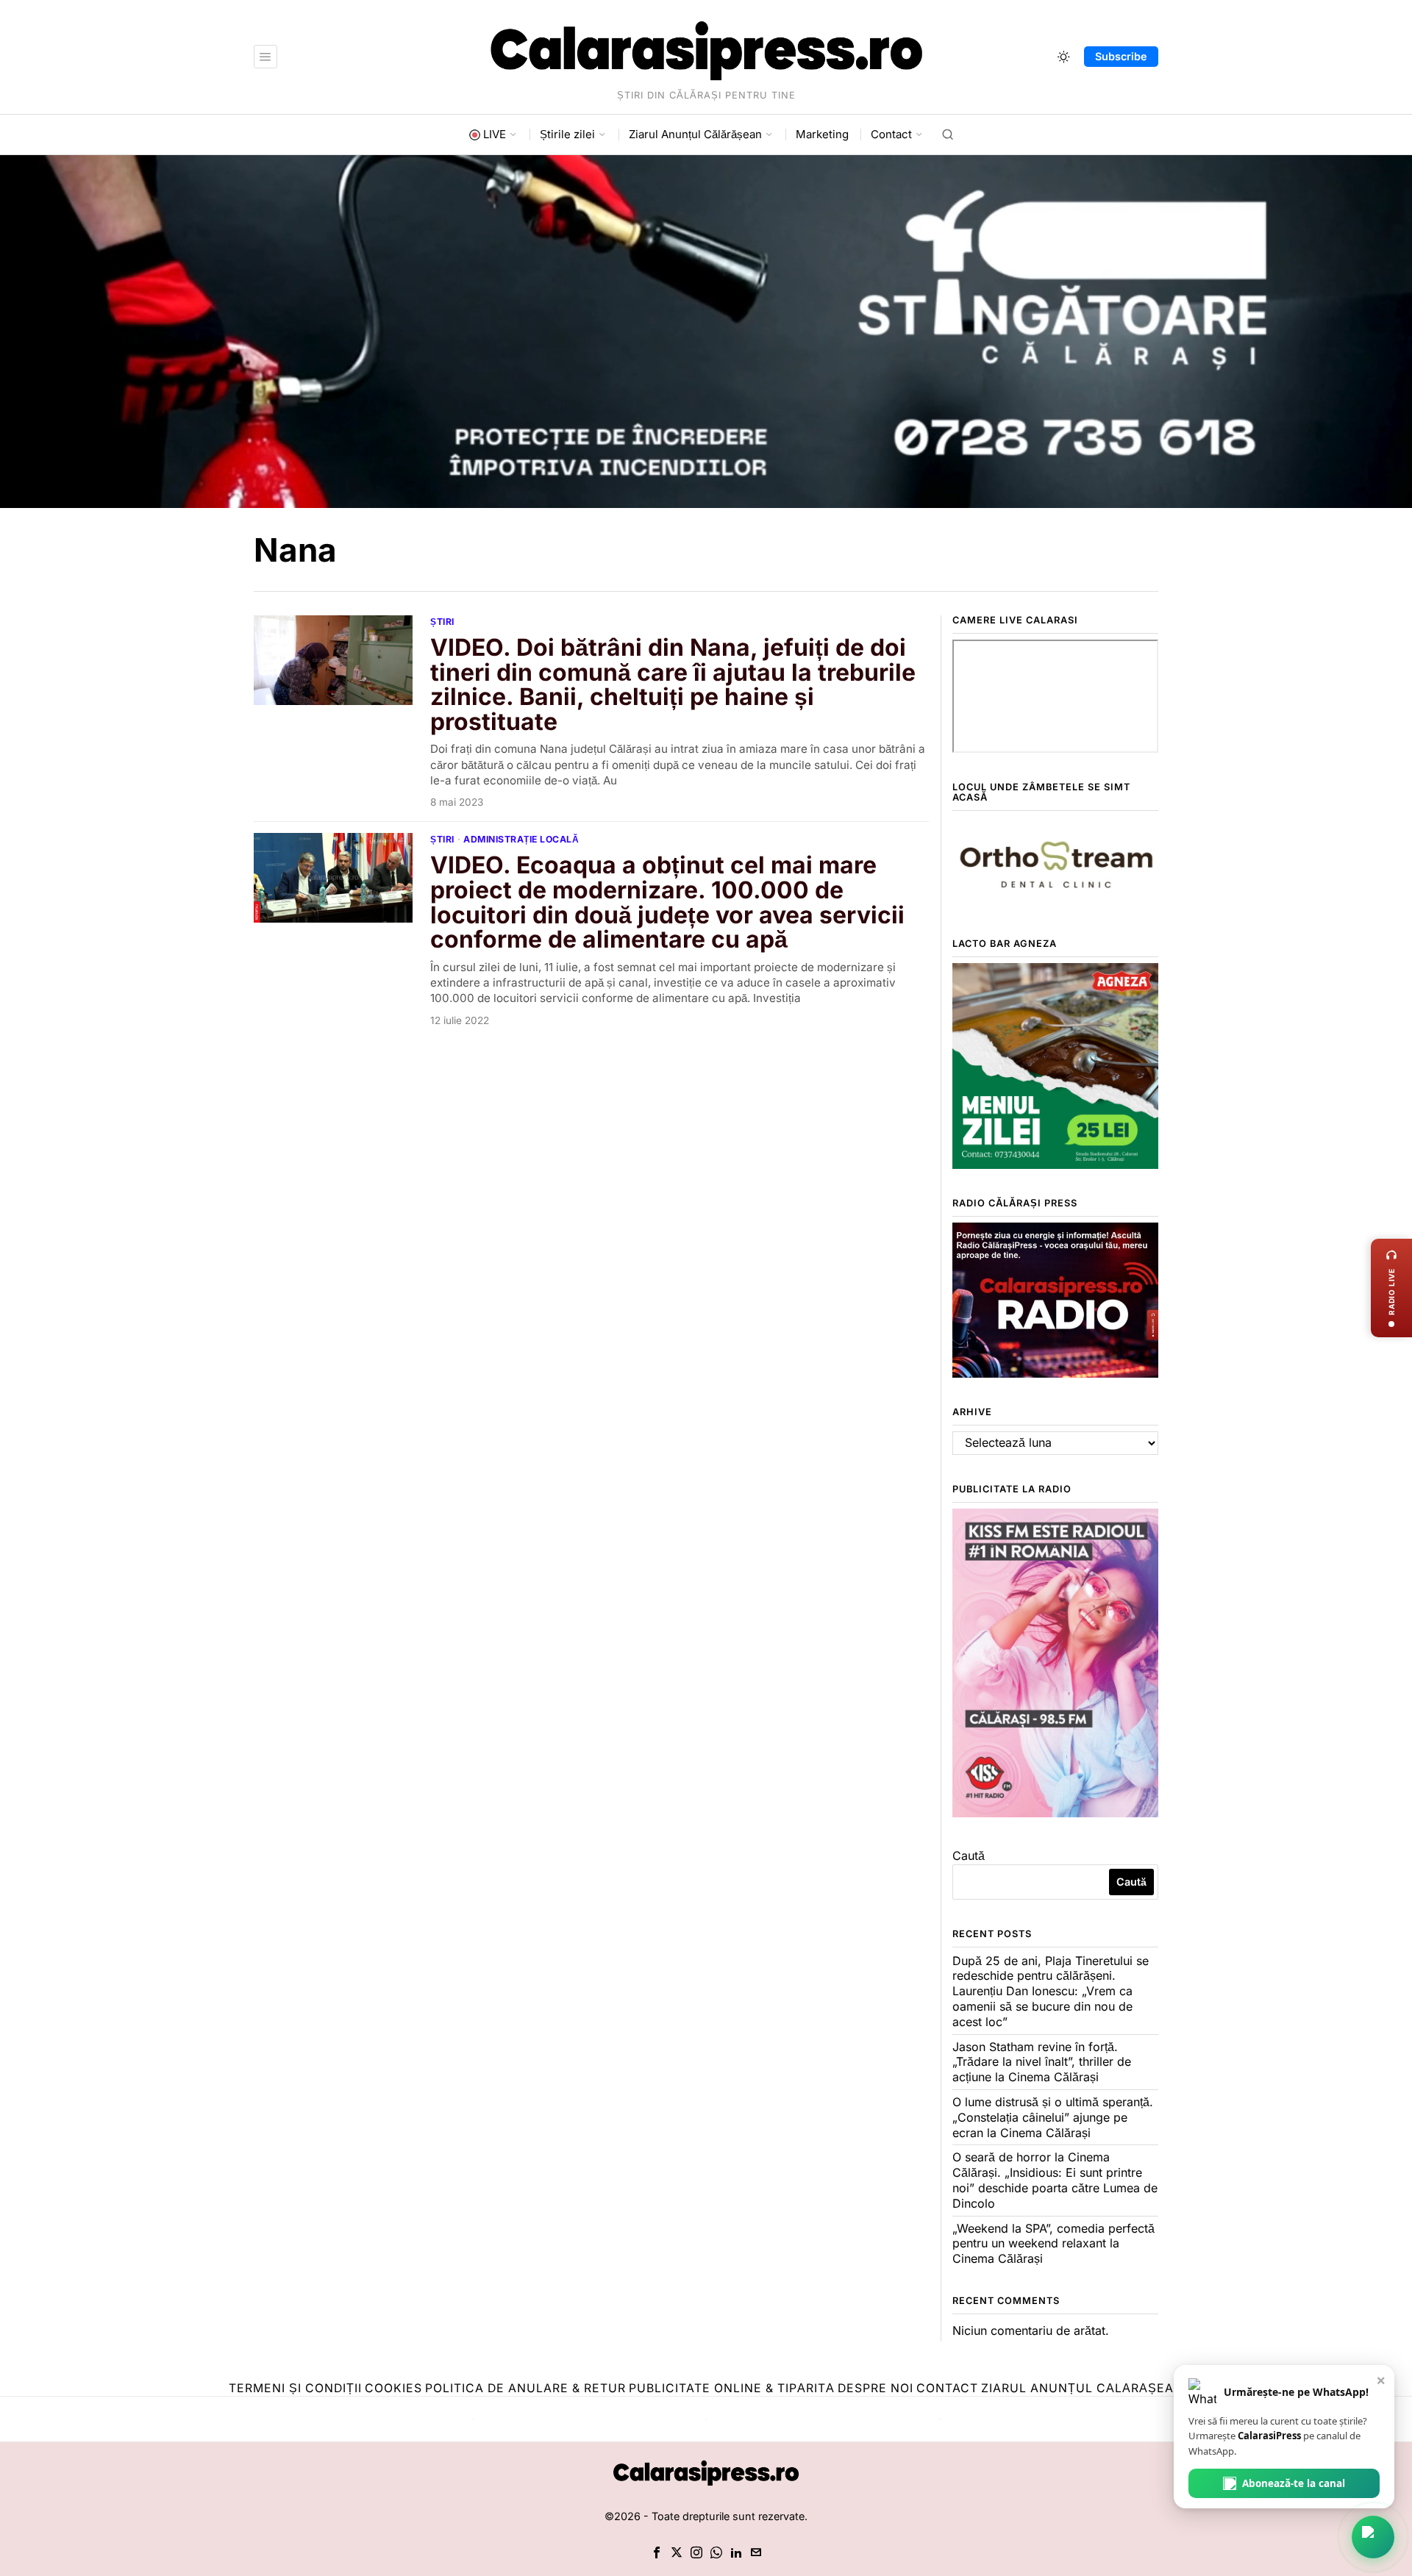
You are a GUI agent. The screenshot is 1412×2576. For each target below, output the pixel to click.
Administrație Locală (521, 839)
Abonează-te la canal (1294, 2483)
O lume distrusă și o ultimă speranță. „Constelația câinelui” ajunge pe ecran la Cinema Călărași (1053, 2117)
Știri (442, 622)
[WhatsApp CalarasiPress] (1373, 2537)
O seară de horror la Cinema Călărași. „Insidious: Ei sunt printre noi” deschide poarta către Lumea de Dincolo (1055, 2180)
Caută (969, 1856)
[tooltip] (657, 2552)
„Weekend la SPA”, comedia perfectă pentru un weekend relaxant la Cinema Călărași (1053, 2244)
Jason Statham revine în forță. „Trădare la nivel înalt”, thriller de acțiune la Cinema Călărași (1042, 2062)
